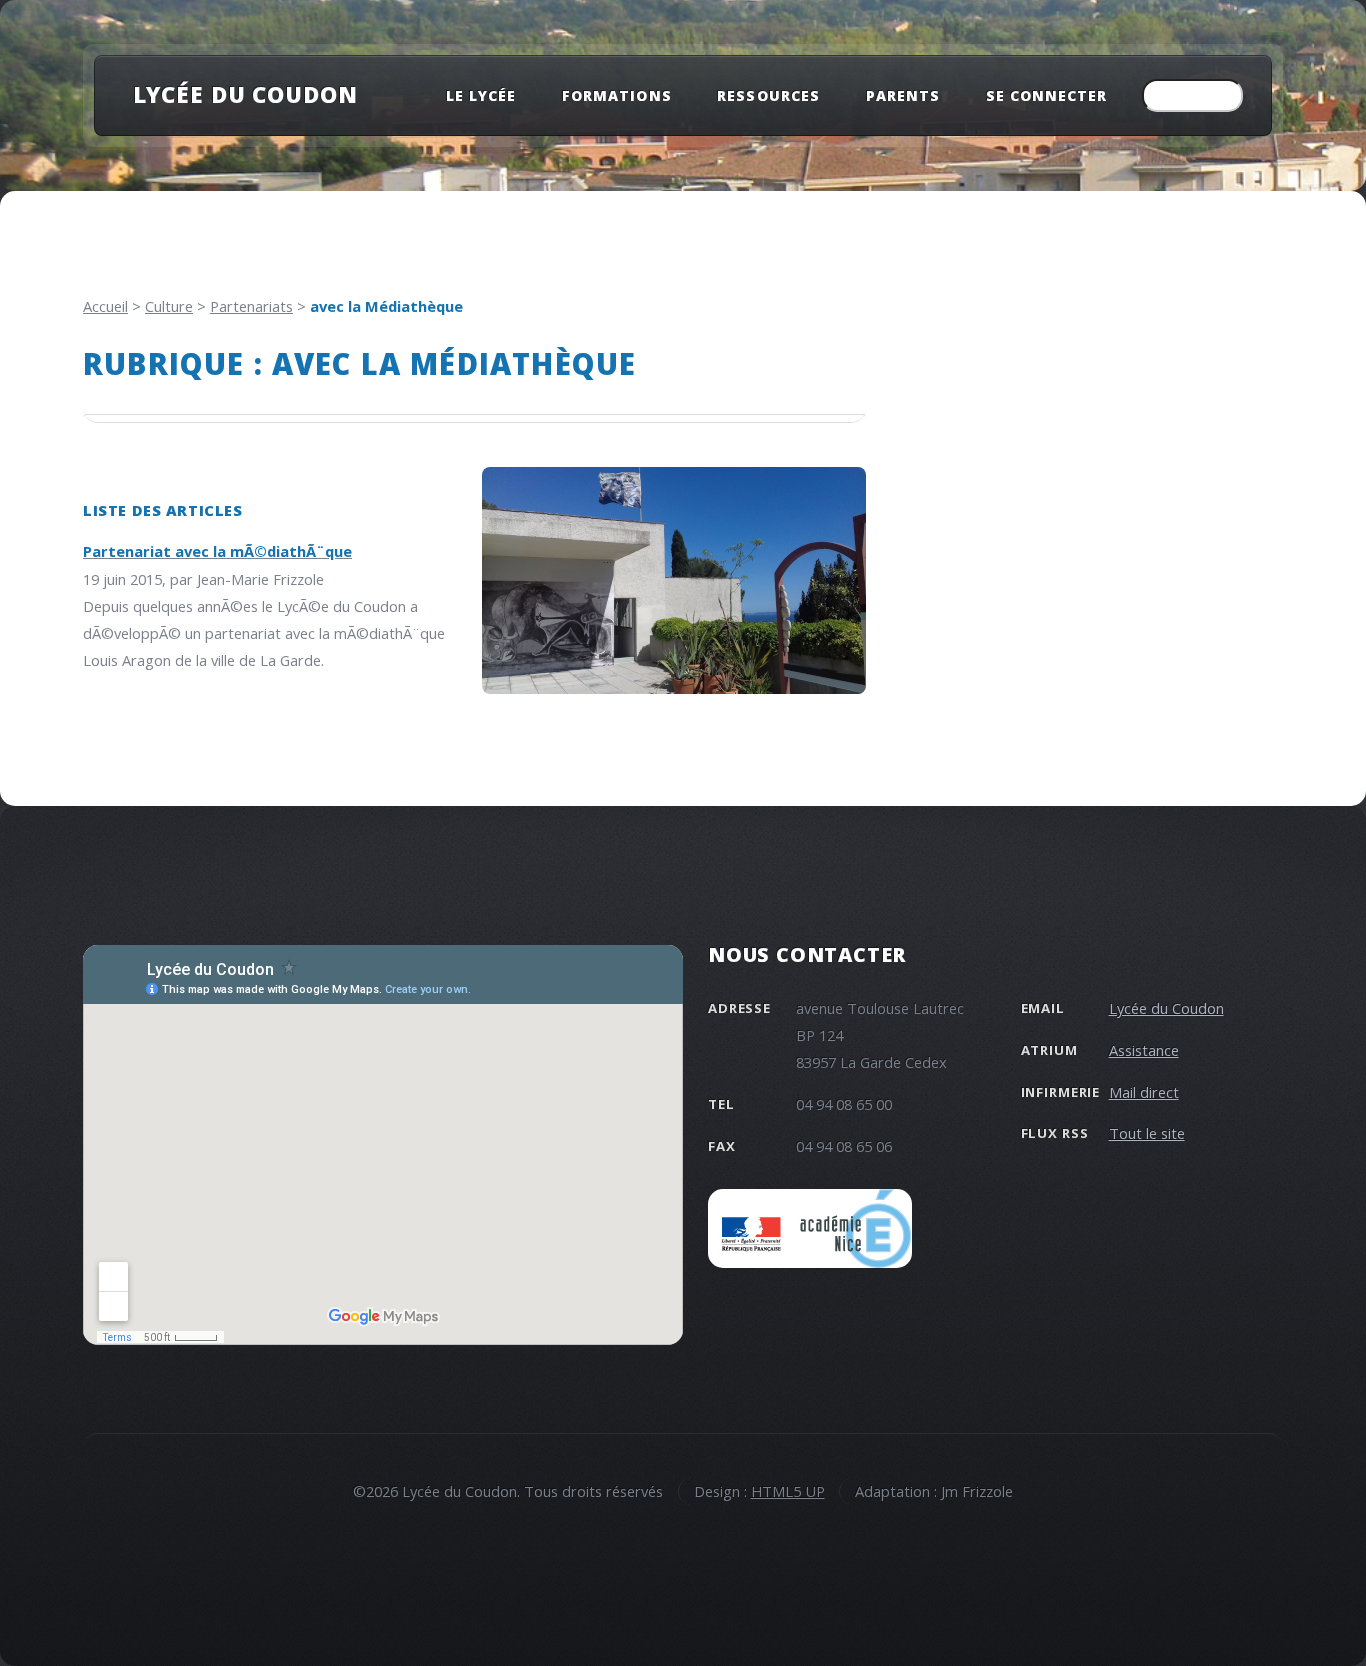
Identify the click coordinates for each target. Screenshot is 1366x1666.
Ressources (768, 95)
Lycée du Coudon (245, 94)
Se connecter (1047, 95)
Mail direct (1144, 1092)
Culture (169, 306)
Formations (616, 95)
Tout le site (1147, 1133)
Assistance (1144, 1050)
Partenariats (251, 306)
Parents (903, 95)
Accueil (105, 306)
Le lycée (481, 95)
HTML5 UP (788, 1491)
